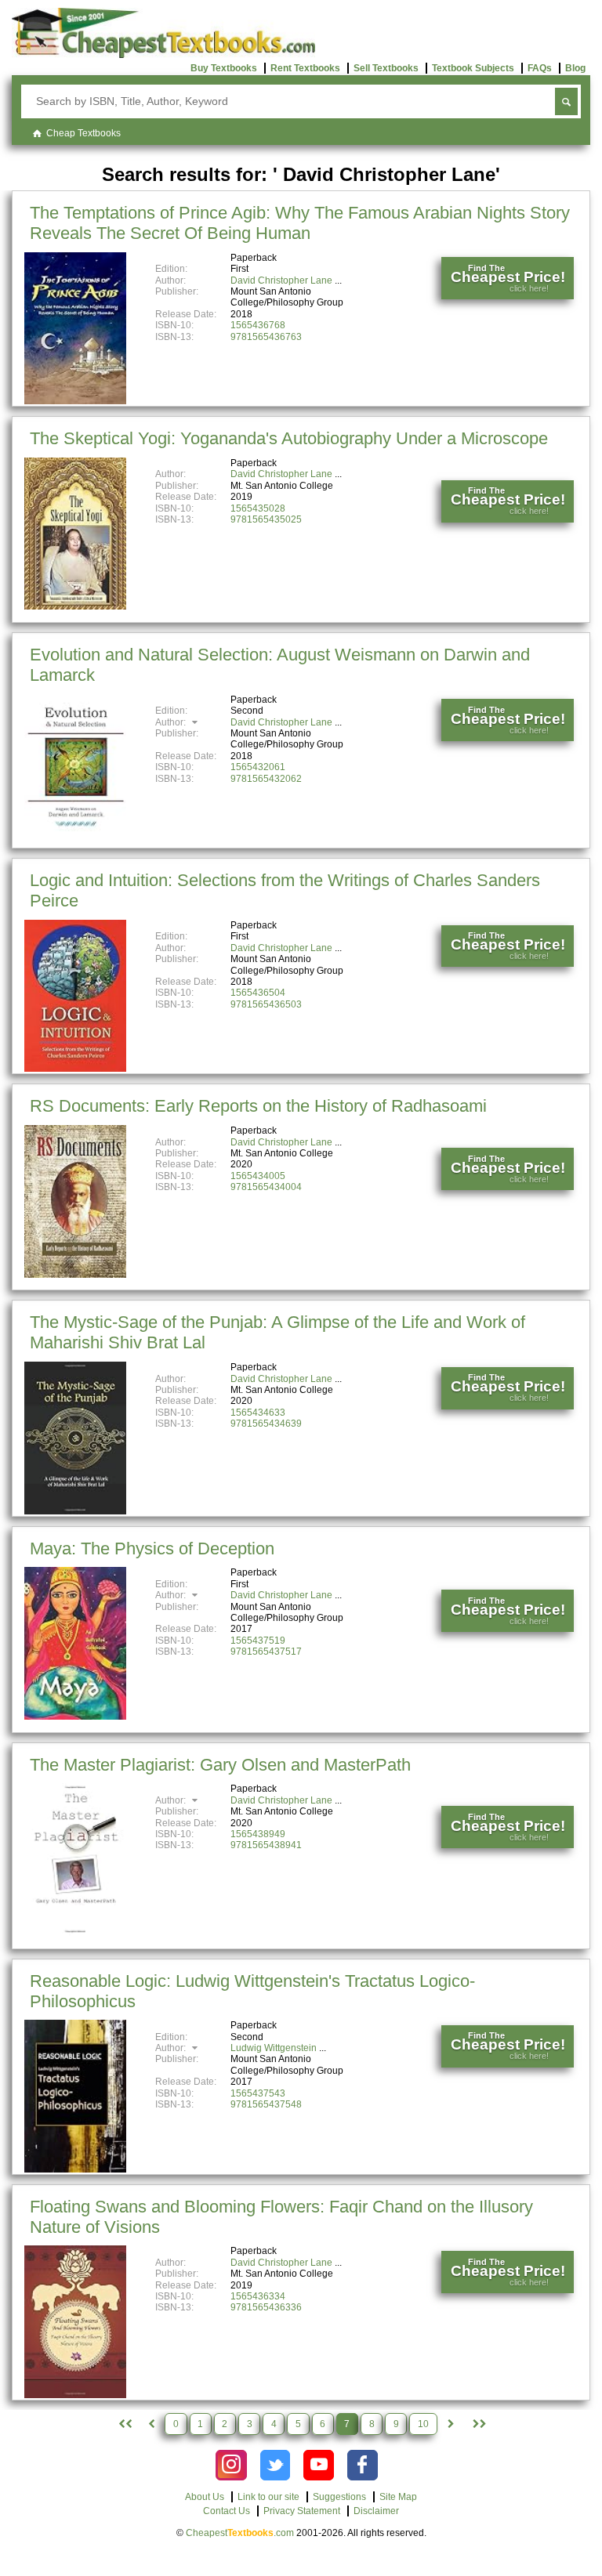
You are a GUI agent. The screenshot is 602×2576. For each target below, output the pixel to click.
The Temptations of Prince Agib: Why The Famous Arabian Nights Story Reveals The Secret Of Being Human (300, 223)
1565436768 (258, 325)
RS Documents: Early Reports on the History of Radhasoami (258, 1106)
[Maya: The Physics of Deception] (75, 1717)
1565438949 (258, 1834)
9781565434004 (266, 1187)
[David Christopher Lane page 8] (451, 2424)
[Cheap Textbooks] (163, 55)
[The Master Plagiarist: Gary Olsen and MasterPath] (75, 1933)
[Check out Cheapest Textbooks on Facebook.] (363, 2465)
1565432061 (258, 767)
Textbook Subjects (473, 68)
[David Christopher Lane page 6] (151, 2424)
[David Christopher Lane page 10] (478, 2424)
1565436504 (258, 993)
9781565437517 (266, 1652)
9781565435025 (266, 519)
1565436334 (258, 2296)
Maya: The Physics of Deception (152, 1548)
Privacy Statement (302, 2511)
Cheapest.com (240, 2533)
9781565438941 (266, 1845)
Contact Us (227, 2511)
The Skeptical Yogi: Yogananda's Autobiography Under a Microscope (289, 438)
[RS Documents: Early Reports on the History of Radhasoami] (75, 1275)
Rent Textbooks (305, 68)
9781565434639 (266, 1424)
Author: (172, 722)
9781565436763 (266, 337)
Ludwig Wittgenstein (274, 2048)
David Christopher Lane (281, 280)
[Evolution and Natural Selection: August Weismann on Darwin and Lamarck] (75, 843)
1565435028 (258, 508)
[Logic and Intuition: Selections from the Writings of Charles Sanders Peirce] (75, 1069)
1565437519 (258, 1641)
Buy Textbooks (224, 68)
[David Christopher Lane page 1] (124, 2424)
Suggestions (339, 2497)
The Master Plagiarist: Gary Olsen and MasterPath (220, 1765)
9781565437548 (266, 2104)
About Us (205, 2497)
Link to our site (268, 2497)
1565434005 (258, 1176)
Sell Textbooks (386, 68)
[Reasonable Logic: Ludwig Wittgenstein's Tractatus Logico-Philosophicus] (75, 2169)
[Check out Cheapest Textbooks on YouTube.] (319, 2465)
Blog (575, 68)
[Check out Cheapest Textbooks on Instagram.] (231, 2465)
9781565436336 (266, 2307)
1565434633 (258, 1413)
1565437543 (258, 2093)
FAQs (540, 68)
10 (423, 2424)
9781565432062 (266, 779)
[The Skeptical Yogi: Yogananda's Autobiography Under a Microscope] (75, 606)
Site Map (398, 2497)
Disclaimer (376, 2511)
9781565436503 (266, 1004)
